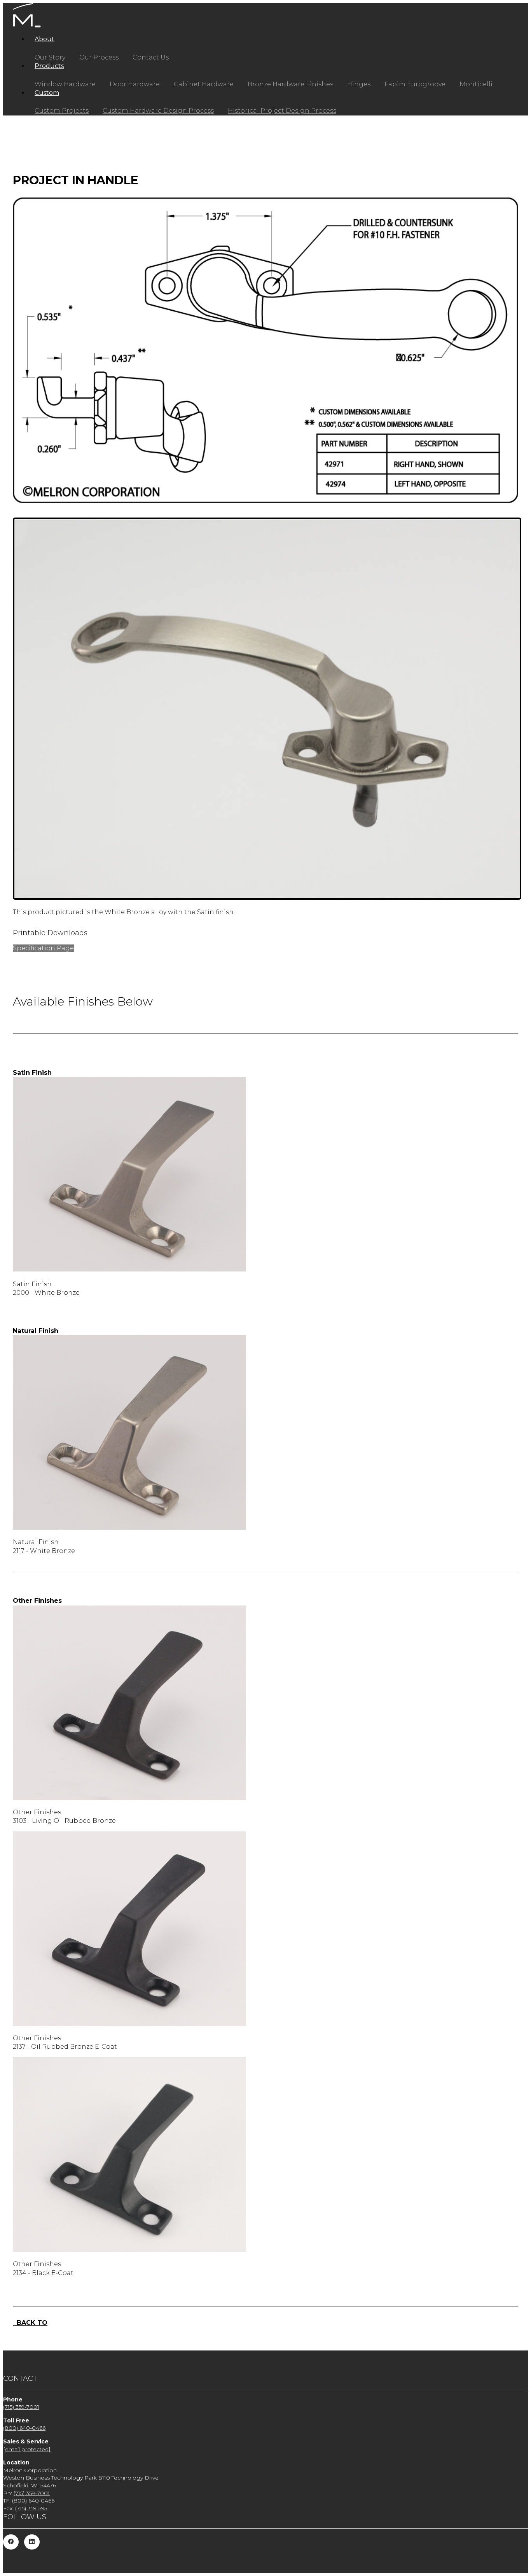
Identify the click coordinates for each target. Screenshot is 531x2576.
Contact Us (151, 57)
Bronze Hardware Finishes (290, 84)
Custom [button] (47, 93)
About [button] (45, 39)
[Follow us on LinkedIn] (32, 2542)
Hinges (359, 84)
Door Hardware (135, 84)
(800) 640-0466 (24, 2428)
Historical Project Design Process (282, 111)
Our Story (50, 57)
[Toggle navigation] (38, 26)
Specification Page (43, 948)
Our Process (99, 57)
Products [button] (49, 66)
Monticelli (476, 84)
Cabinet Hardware (204, 84)
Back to (30, 2323)
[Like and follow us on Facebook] (11, 2542)
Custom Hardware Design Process (158, 111)
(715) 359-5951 (32, 2508)
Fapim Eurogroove (415, 84)
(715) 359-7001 (21, 2407)
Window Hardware (65, 84)
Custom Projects (62, 111)
